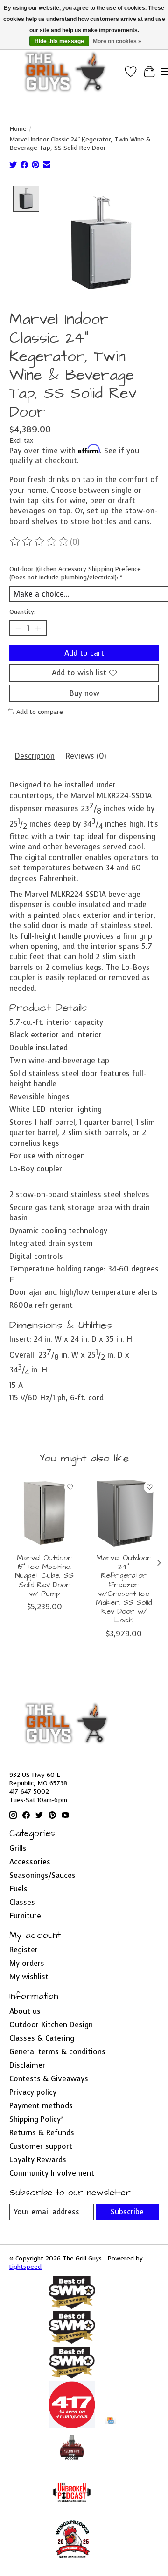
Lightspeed (25, 2267)
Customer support (41, 2146)
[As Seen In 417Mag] (72, 2426)
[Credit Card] (110, 2421)
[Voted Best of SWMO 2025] (72, 2341)
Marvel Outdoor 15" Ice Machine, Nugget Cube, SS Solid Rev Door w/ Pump (44, 1576)
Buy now (84, 693)
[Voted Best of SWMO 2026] (72, 2306)
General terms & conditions (57, 2052)
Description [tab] (35, 756)
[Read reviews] (40, 542)
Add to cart (84, 653)
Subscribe (127, 2212)
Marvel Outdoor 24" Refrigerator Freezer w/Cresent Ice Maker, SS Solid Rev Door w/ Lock (124, 1589)
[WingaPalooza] (72, 2562)
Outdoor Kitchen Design (51, 2025)
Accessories (30, 1862)
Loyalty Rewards (38, 2160)
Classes (22, 1902)
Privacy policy (33, 2092)
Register (24, 1950)
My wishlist (29, 1977)
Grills (18, 1848)
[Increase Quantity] (38, 628)
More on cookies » (117, 41)
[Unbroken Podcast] (72, 2513)
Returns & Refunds (42, 2133)
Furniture (25, 1916)
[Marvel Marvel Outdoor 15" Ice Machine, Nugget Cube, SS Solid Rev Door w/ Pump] (44, 1513)
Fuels (18, 1889)
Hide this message (59, 41)
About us (25, 2011)
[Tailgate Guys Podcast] (72, 2464)
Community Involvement (52, 2173)
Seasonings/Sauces (42, 1875)
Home (18, 128)
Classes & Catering (42, 2038)
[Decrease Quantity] (18, 628)
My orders (27, 1963)
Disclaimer (27, 2065)
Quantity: (22, 612)
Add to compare (40, 712)
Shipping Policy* (36, 2119)
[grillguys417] (65, 72)
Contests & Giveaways (49, 2079)
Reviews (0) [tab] (86, 756)
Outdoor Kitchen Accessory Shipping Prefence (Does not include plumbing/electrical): (75, 573)
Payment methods (41, 2106)
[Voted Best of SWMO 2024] (72, 2377)
